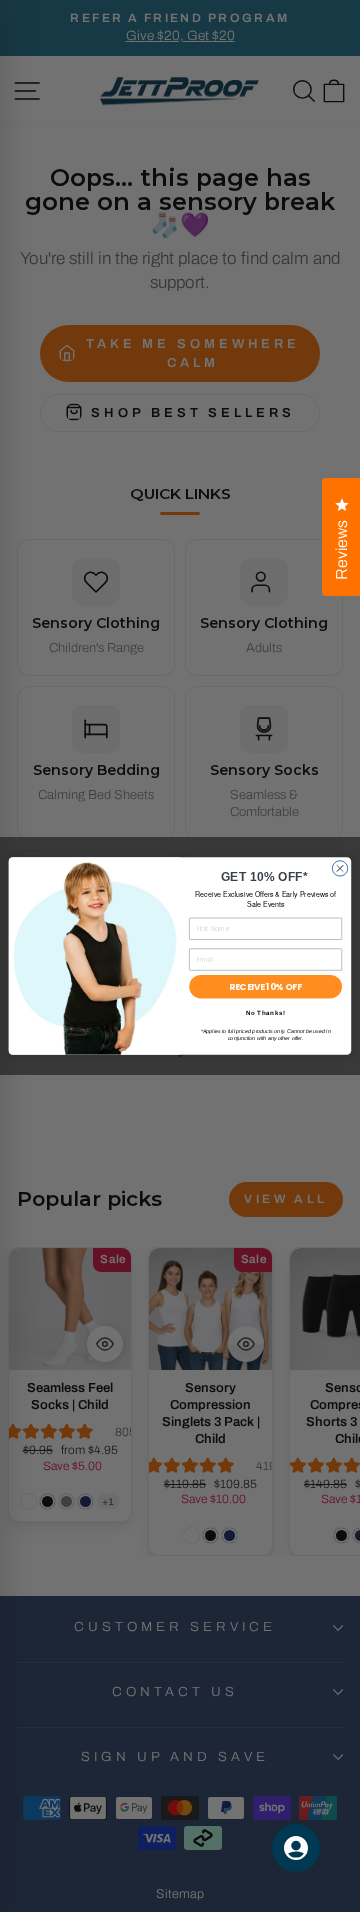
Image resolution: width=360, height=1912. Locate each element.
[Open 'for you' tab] (296, 1848)
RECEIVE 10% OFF (265, 987)
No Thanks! (265, 1013)
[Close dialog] (339, 868)
